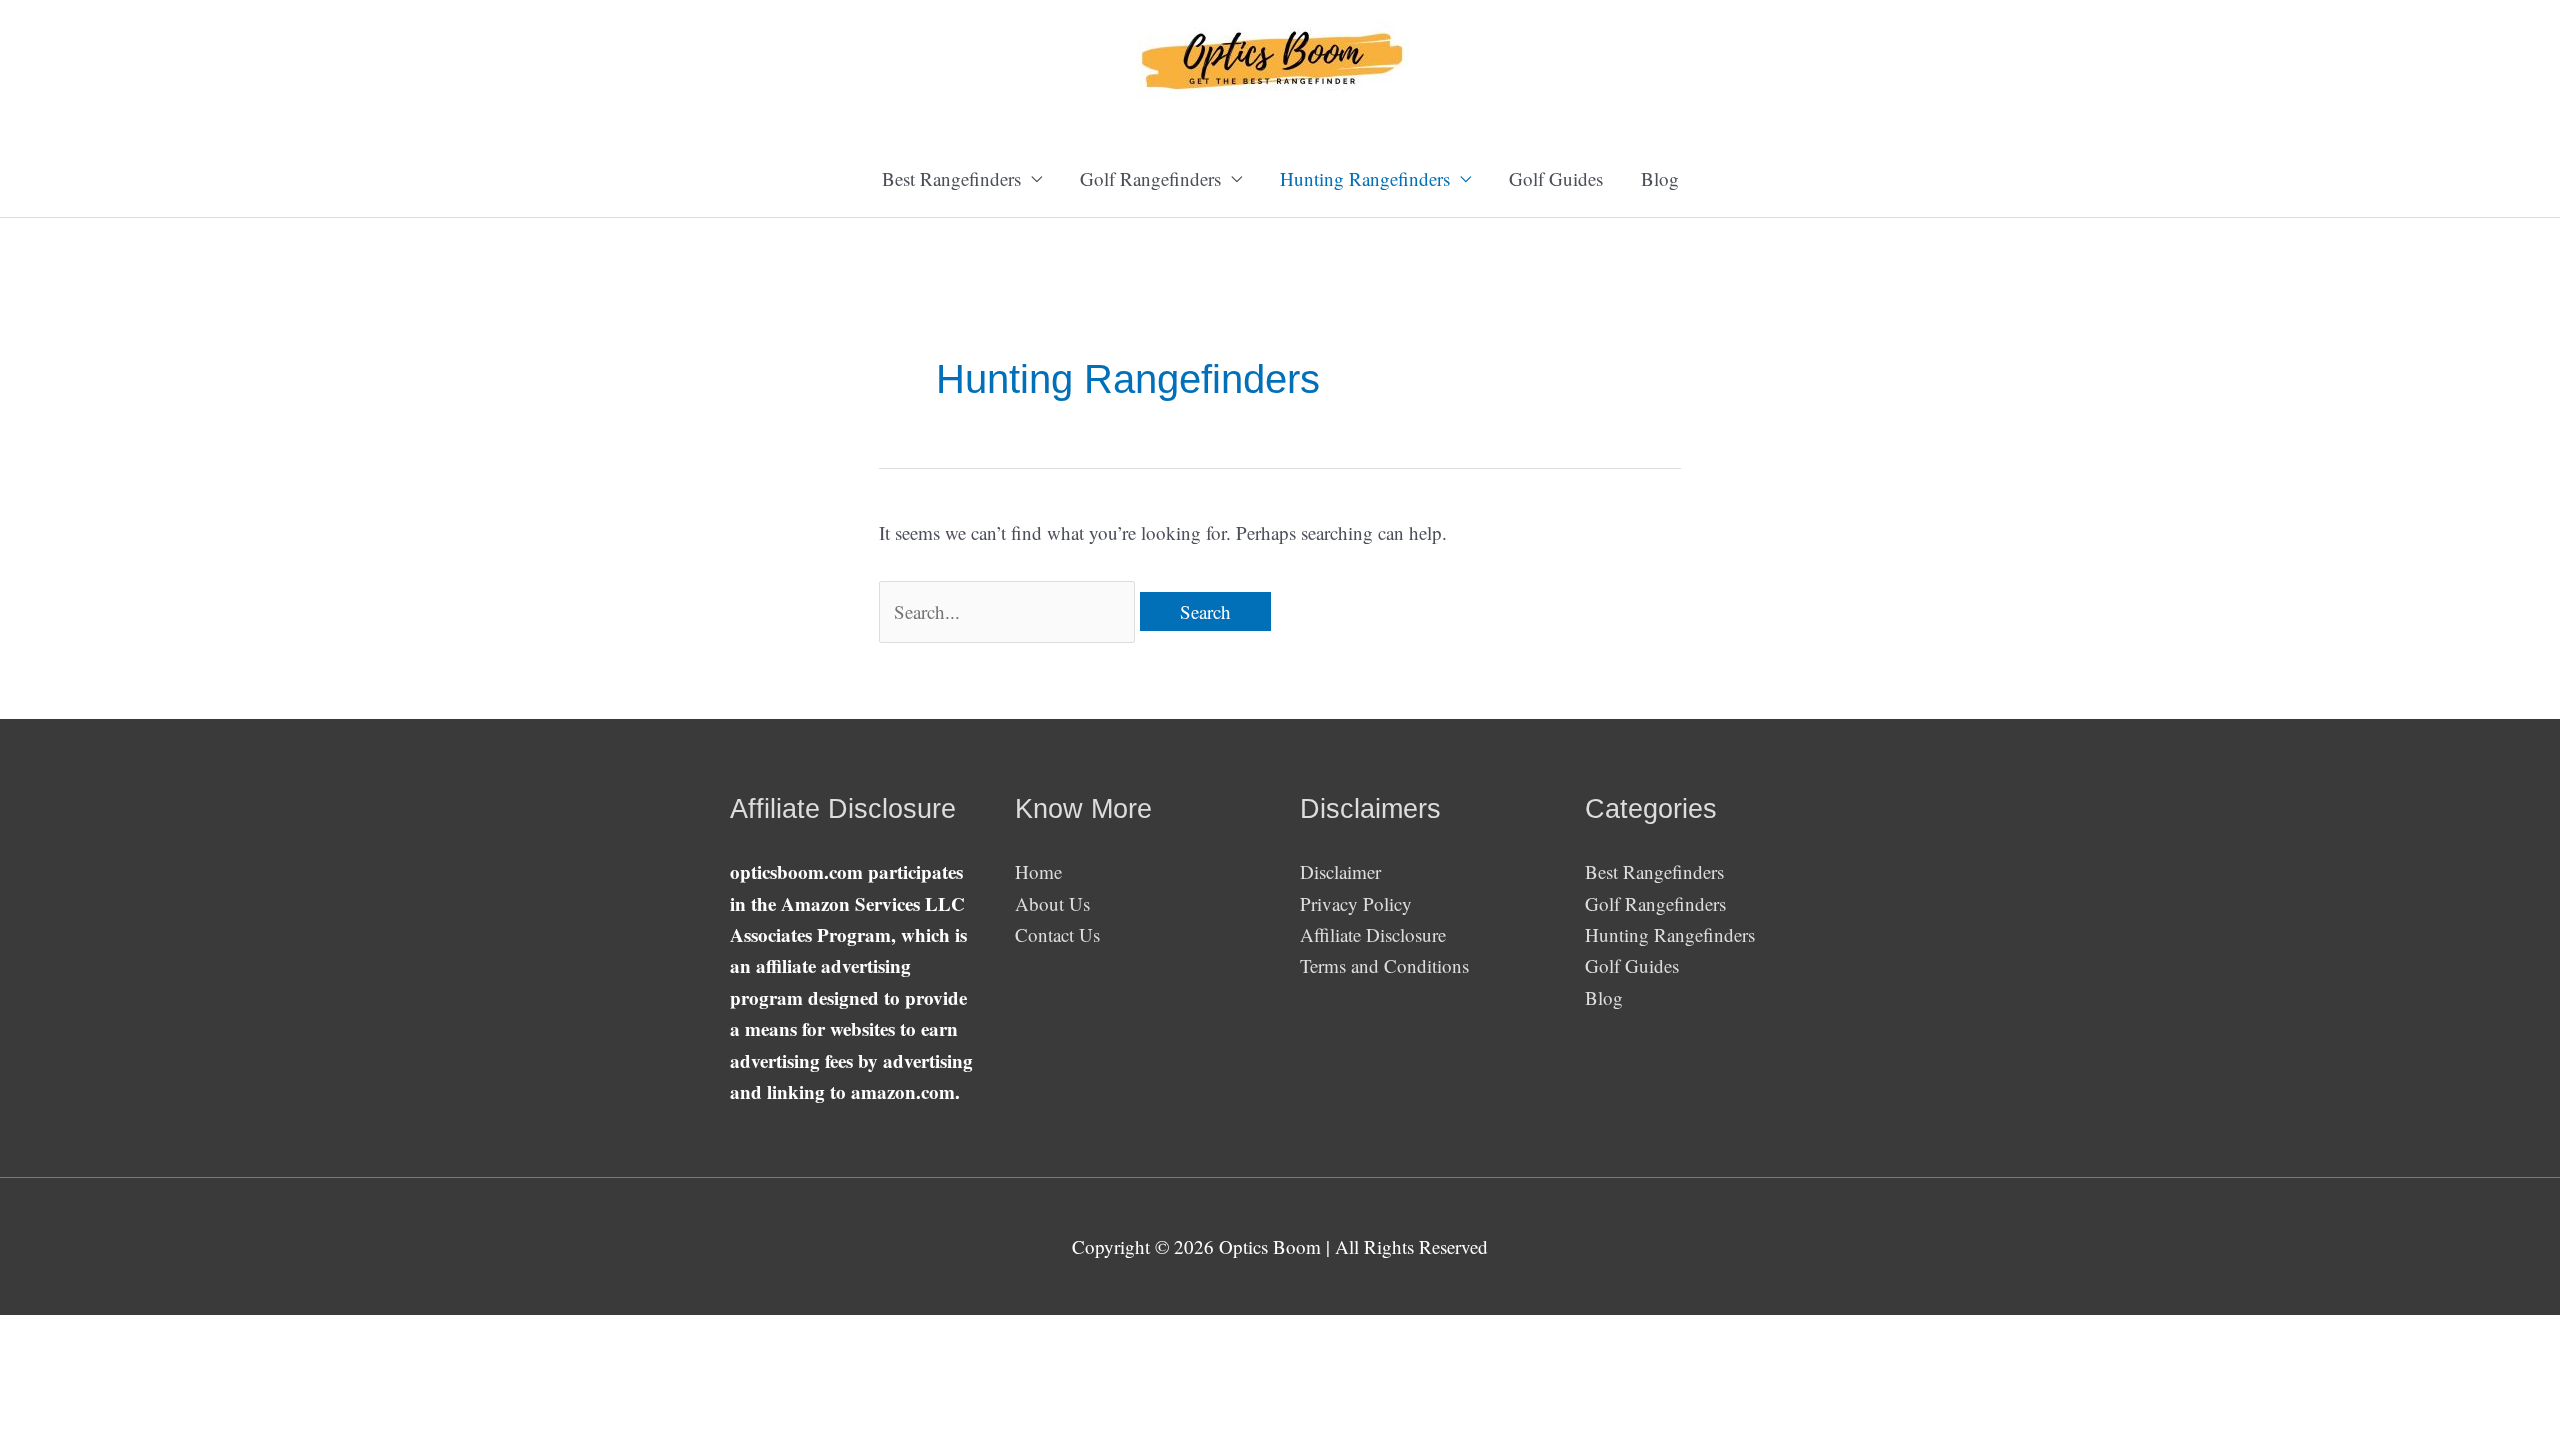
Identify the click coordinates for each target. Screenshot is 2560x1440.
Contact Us (1057, 934)
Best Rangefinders (1654, 871)
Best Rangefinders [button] (951, 178)
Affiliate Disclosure (1373, 934)
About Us (1052, 903)
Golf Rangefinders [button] (1150, 178)
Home (1038, 871)
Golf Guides (1556, 178)
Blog (1660, 178)
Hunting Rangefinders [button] (1365, 178)
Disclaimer (1340, 871)
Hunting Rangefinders (1670, 934)
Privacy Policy (1356, 903)
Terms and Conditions (1384, 965)
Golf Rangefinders (1655, 903)
